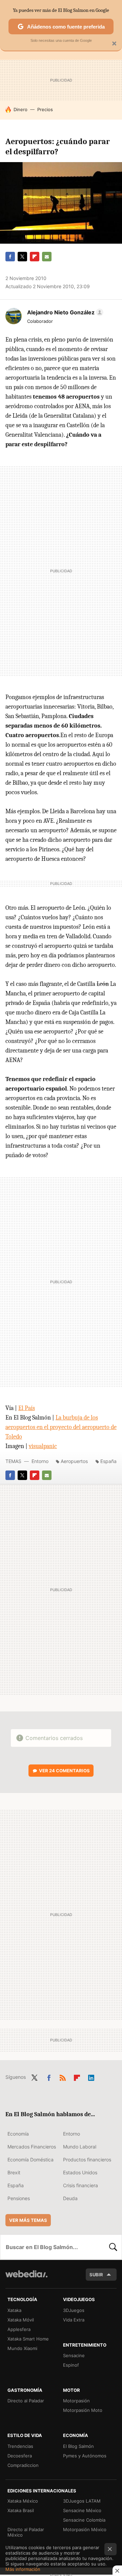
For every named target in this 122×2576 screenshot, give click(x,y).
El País (27, 1408)
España (108, 1461)
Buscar (113, 2247)
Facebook (10, 257)
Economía (18, 2134)
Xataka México (23, 2501)
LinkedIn (91, 2076)
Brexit (14, 2172)
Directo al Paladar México (26, 2532)
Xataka (14, 2310)
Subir (96, 2275)
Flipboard (35, 257)
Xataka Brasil (21, 2510)
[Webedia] (26, 2278)
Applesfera (19, 2329)
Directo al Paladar (26, 2401)
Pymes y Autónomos (85, 2456)
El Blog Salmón (78, 2446)
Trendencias (20, 2446)
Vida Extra (74, 2320)
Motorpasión (76, 2401)
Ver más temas (28, 2220)
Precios (45, 109)
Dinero (21, 109)
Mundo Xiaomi (22, 2348)
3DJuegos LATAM (82, 2501)
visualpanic (43, 1446)
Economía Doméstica (30, 2160)
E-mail (47, 257)
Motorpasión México (85, 2529)
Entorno (40, 1461)
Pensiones (19, 2198)
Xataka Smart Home (28, 2339)
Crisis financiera (80, 2185)
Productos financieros (87, 2160)
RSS (63, 2076)
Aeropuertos (74, 1461)
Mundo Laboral (80, 2147)
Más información (23, 2569)
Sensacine (74, 2355)
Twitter (22, 257)
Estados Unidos (80, 2172)
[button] (64, 312)
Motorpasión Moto (83, 2410)
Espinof (71, 2365)
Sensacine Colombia (84, 2520)
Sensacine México (82, 2510)
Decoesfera (20, 2456)
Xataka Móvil (21, 2320)
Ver (64, 1771)
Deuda (70, 2198)
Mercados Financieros (32, 2147)
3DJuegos (74, 2310)
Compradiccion (23, 2465)
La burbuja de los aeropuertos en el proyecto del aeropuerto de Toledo (61, 1427)
